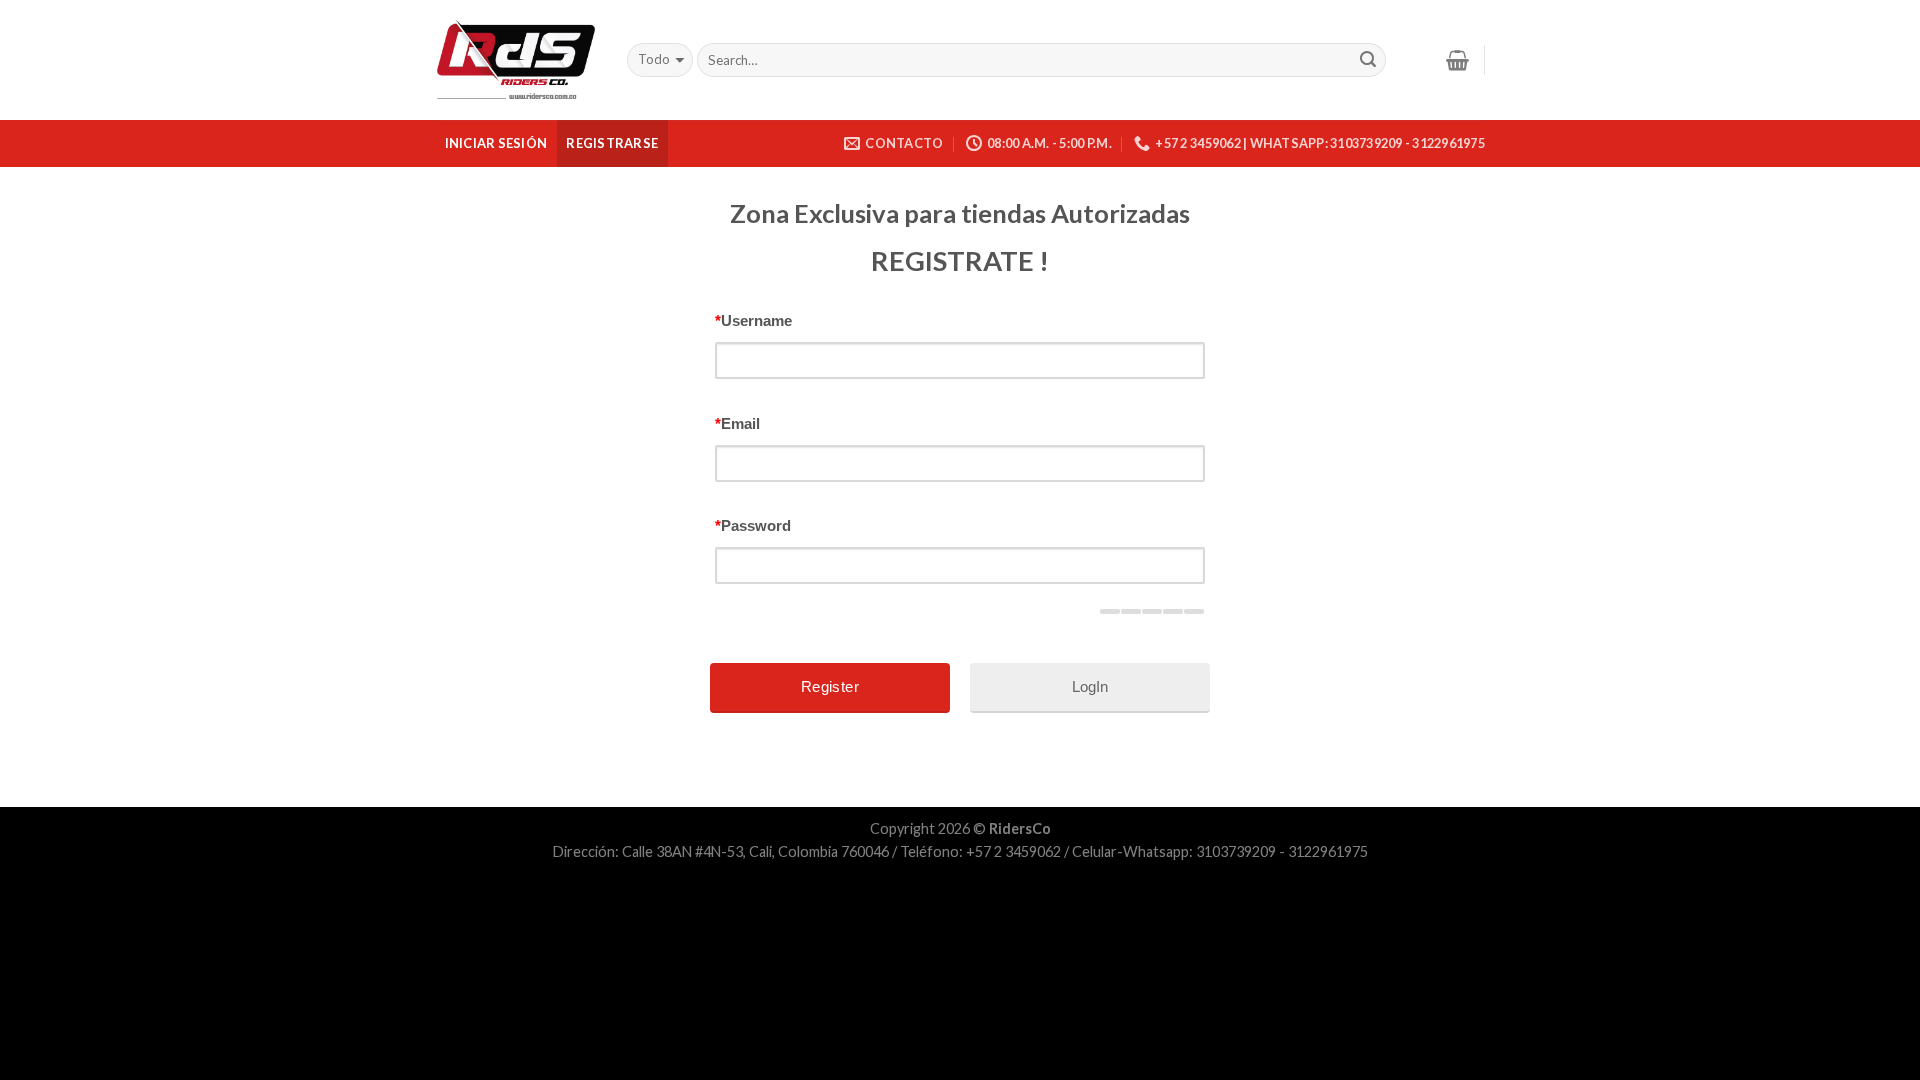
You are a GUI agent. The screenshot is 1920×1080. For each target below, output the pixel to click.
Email (737, 423)
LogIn (1090, 686)
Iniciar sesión (496, 143)
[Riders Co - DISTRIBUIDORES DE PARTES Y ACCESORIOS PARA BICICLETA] (516, 60)
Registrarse (612, 143)
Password (753, 525)
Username (753, 320)
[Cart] (1457, 60)
